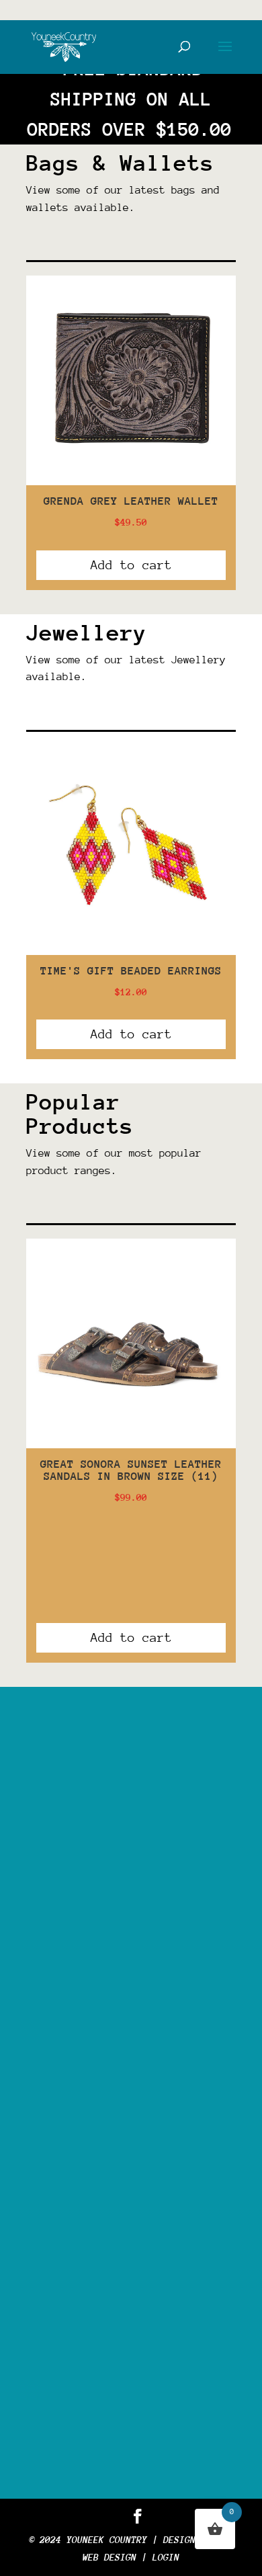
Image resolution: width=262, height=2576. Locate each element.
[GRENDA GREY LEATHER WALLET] (131, 482)
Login (166, 2557)
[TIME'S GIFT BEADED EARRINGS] (131, 952)
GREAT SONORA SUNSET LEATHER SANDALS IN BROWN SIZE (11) (131, 1470)
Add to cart (131, 565)
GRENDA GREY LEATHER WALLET (131, 501)
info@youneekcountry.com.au (139, 2347)
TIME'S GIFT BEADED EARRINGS (131, 971)
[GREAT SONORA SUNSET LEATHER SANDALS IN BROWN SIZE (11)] (131, 1445)
